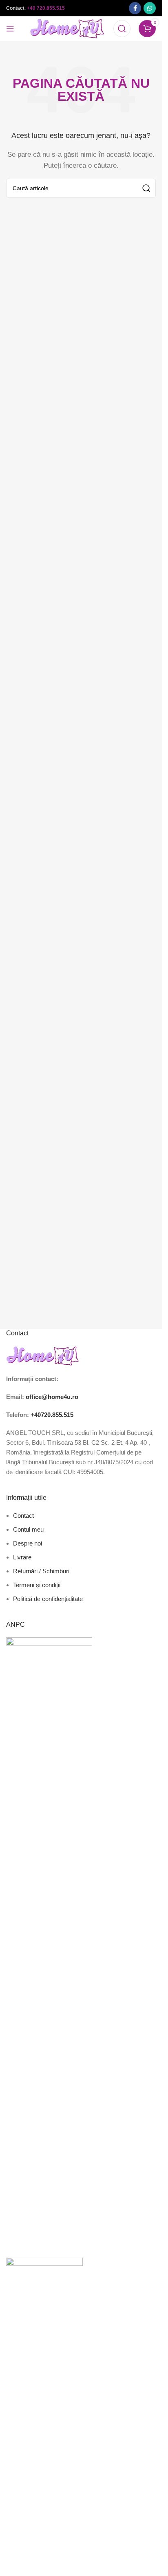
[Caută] (122, 29)
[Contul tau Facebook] (135, 8)
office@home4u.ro (52, 1397)
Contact (23, 1516)
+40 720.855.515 (46, 8)
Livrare (22, 1557)
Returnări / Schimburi (41, 1571)
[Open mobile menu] (10, 29)
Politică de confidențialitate (48, 1599)
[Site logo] (67, 28)
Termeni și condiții (37, 1585)
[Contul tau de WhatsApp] (150, 8)
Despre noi (28, 1543)
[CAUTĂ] (146, 188)
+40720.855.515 (52, 1415)
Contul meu (28, 1529)
